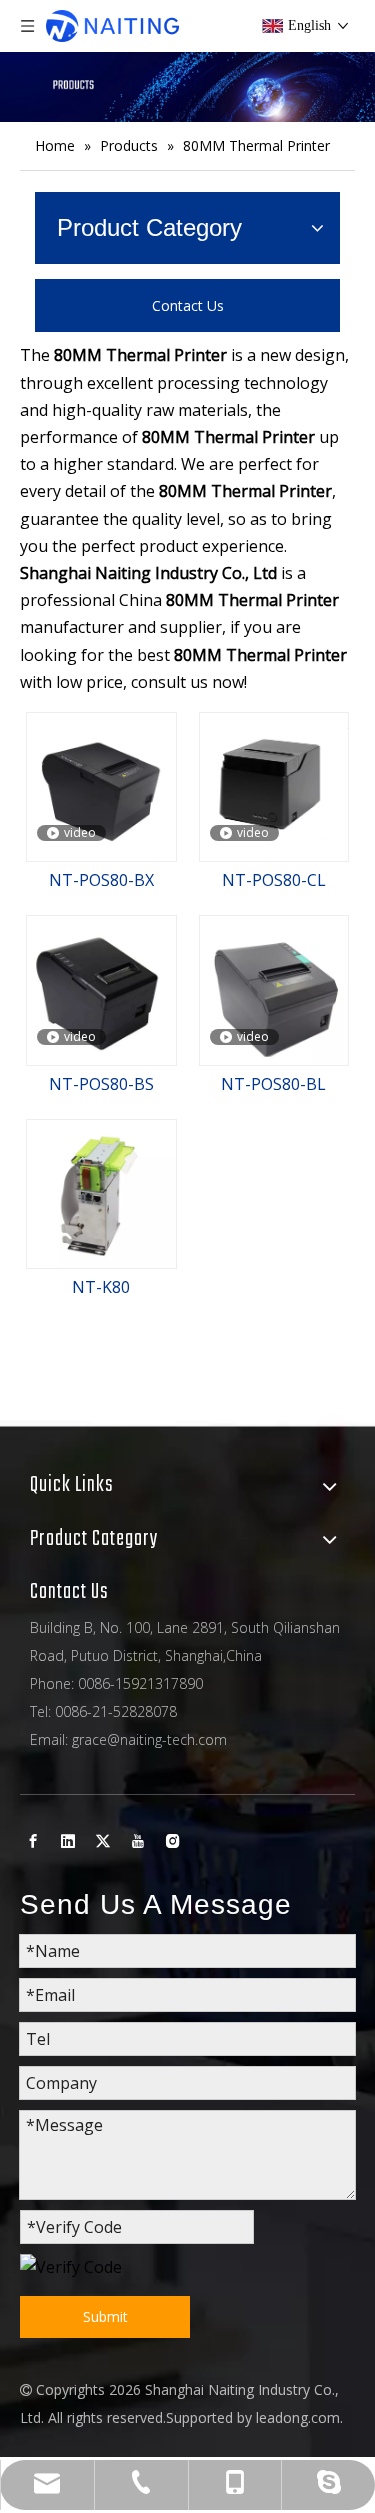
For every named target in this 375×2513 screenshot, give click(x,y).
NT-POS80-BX (101, 880)
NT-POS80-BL (273, 1084)
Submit (105, 2316)
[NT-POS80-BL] (274, 989)
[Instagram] (173, 1840)
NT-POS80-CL (274, 880)
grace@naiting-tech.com (149, 1739)
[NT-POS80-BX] (101, 785)
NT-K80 (101, 1287)
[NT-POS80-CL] (274, 777)
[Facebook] (33, 1840)
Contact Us (188, 305)
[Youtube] (138, 1840)
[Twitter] (103, 1840)
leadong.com (298, 2417)
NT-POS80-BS (101, 1084)
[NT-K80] (101, 1192)
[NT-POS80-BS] (101, 989)
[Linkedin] (68, 1840)
